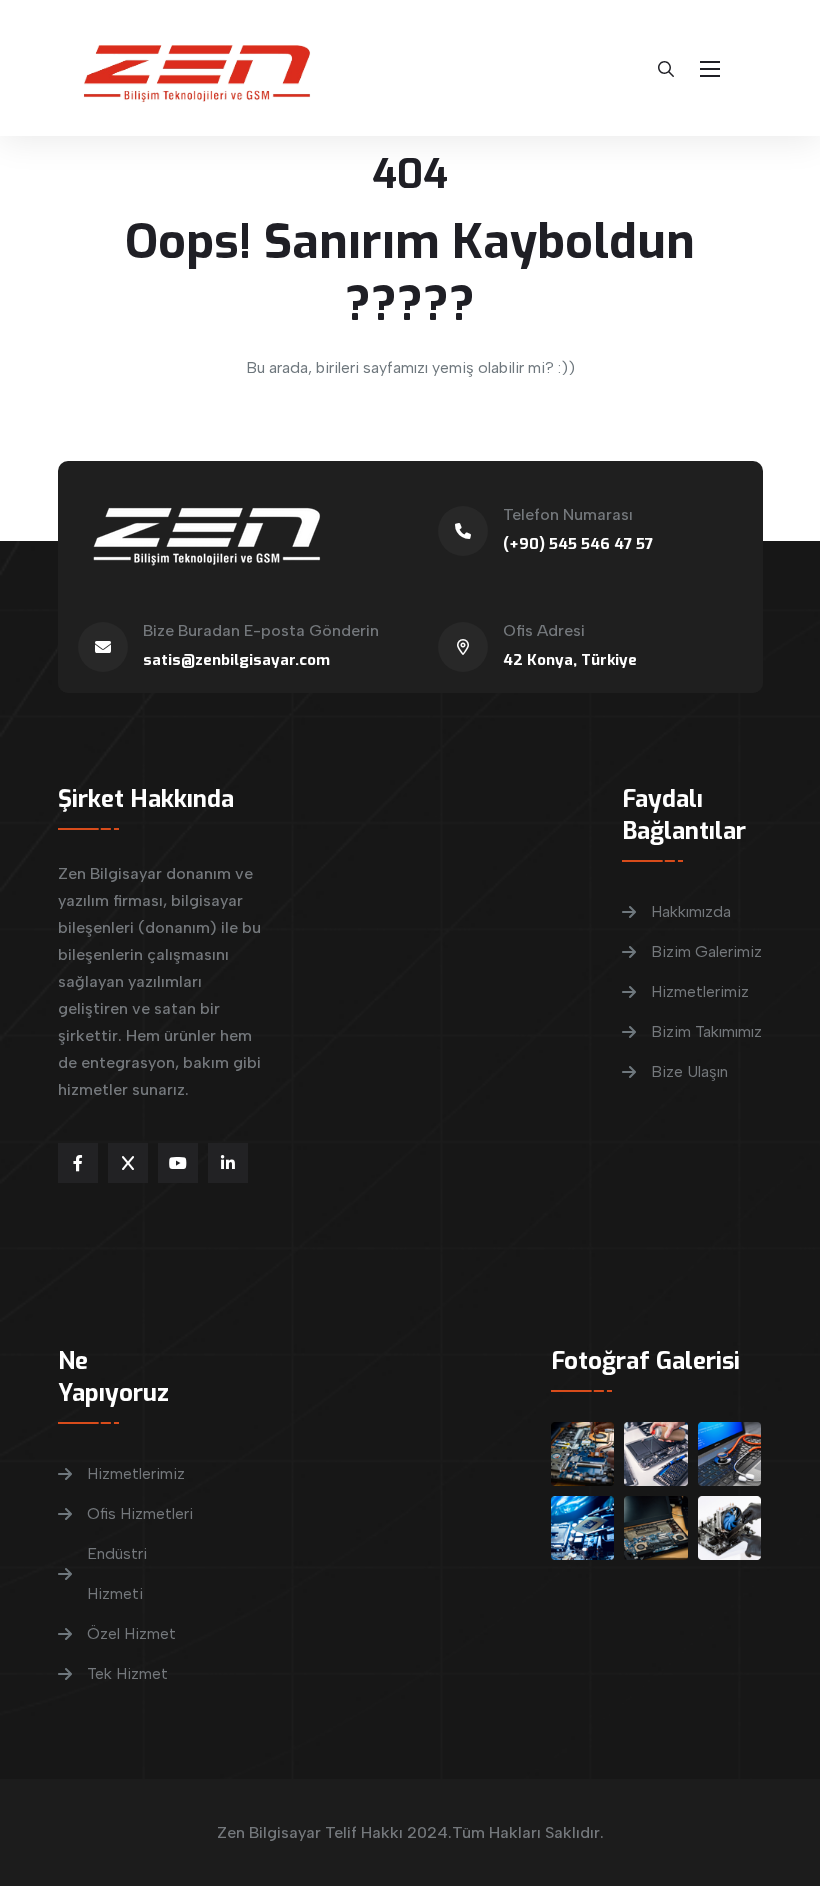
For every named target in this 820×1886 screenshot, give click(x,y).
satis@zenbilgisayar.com (236, 660)
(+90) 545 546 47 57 (578, 544)
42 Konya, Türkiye (570, 660)
